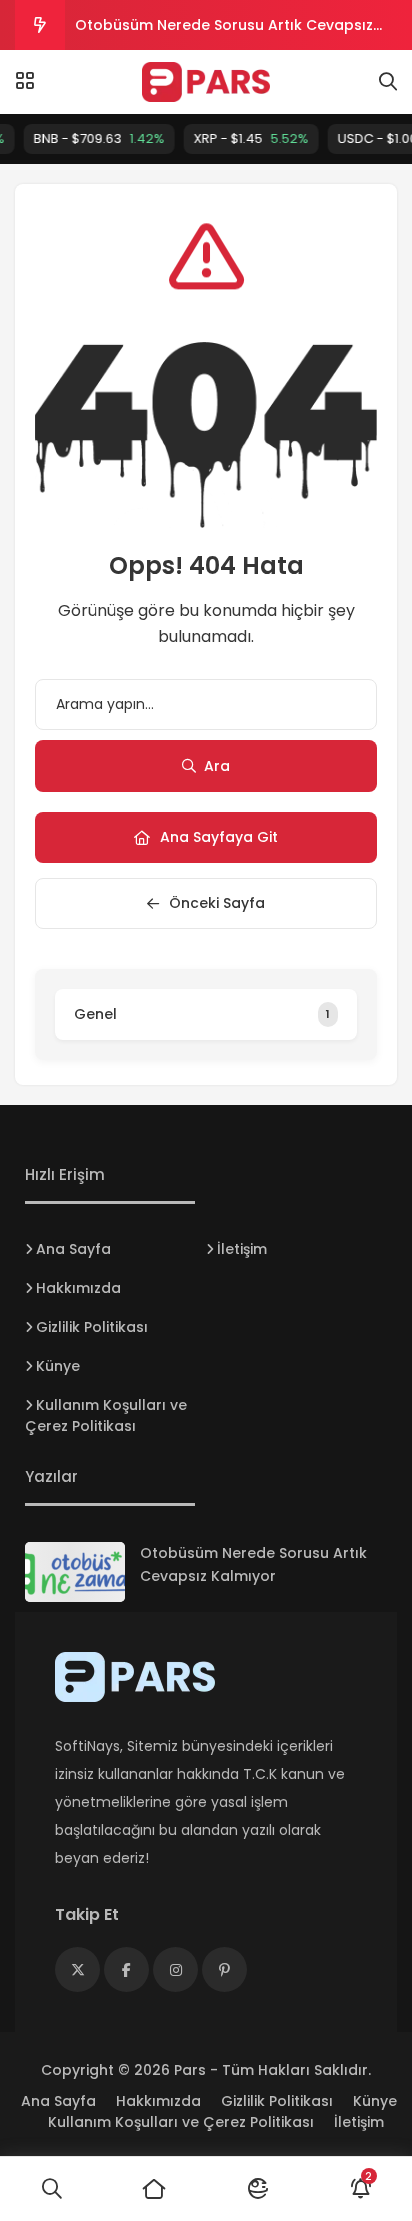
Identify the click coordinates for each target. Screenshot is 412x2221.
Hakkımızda (78, 1288)
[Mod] (257, 2189)
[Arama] (388, 82)
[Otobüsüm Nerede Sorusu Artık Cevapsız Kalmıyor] (75, 1572)
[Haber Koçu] (206, 82)
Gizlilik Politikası (92, 1327)
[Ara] (51, 2189)
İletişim (242, 1249)
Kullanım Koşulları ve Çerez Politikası (106, 1415)
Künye (58, 1366)
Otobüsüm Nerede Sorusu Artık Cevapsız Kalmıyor (224, 32)
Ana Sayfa (73, 1249)
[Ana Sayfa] (154, 2189)
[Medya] (77, 1969)
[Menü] (25, 81)
